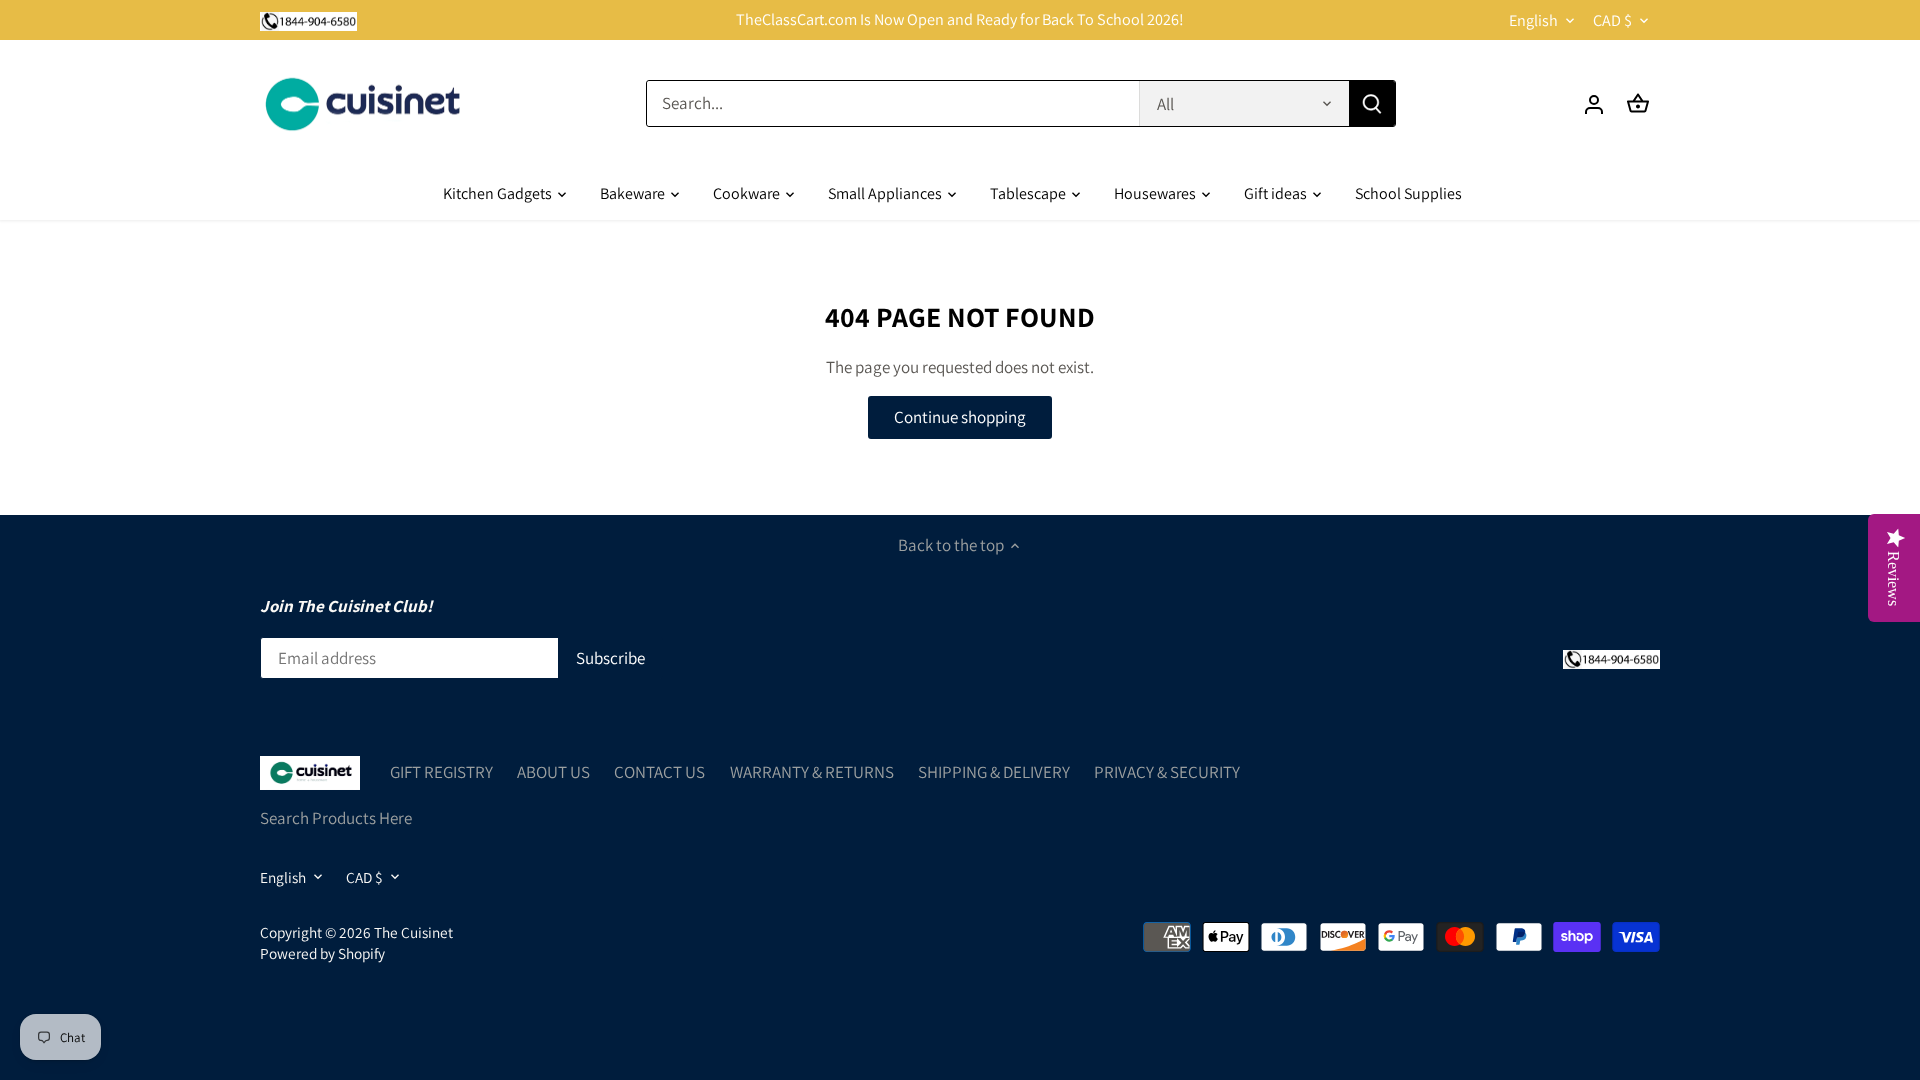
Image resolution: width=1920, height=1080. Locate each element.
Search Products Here (336, 818)
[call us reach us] (308, 20)
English (1533, 20)
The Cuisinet (413, 932)
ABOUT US (553, 772)
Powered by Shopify (322, 953)
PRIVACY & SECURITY (1167, 772)
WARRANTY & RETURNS (812, 772)
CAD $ (1612, 20)
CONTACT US (659, 772)
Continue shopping (960, 417)
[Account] (1594, 103)
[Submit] (1372, 103)
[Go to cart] (1638, 103)
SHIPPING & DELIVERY (994, 772)
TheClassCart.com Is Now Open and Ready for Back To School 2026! (960, 19)
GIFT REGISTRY (441, 772)
